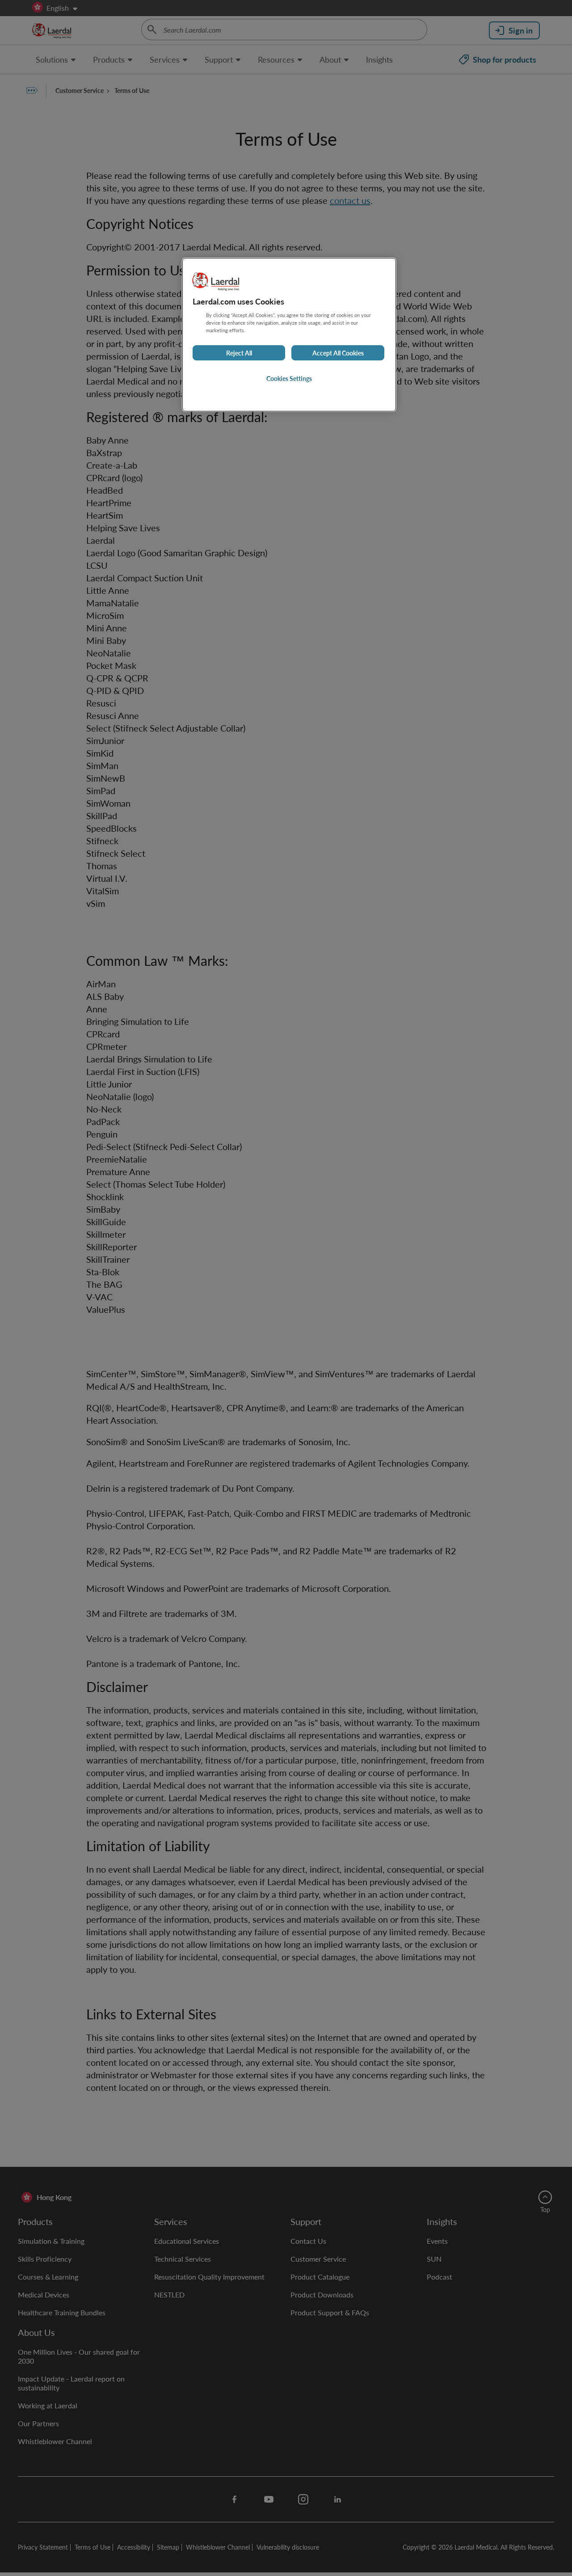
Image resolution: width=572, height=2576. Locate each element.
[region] (289, 335)
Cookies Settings (289, 378)
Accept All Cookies (338, 353)
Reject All (239, 353)
